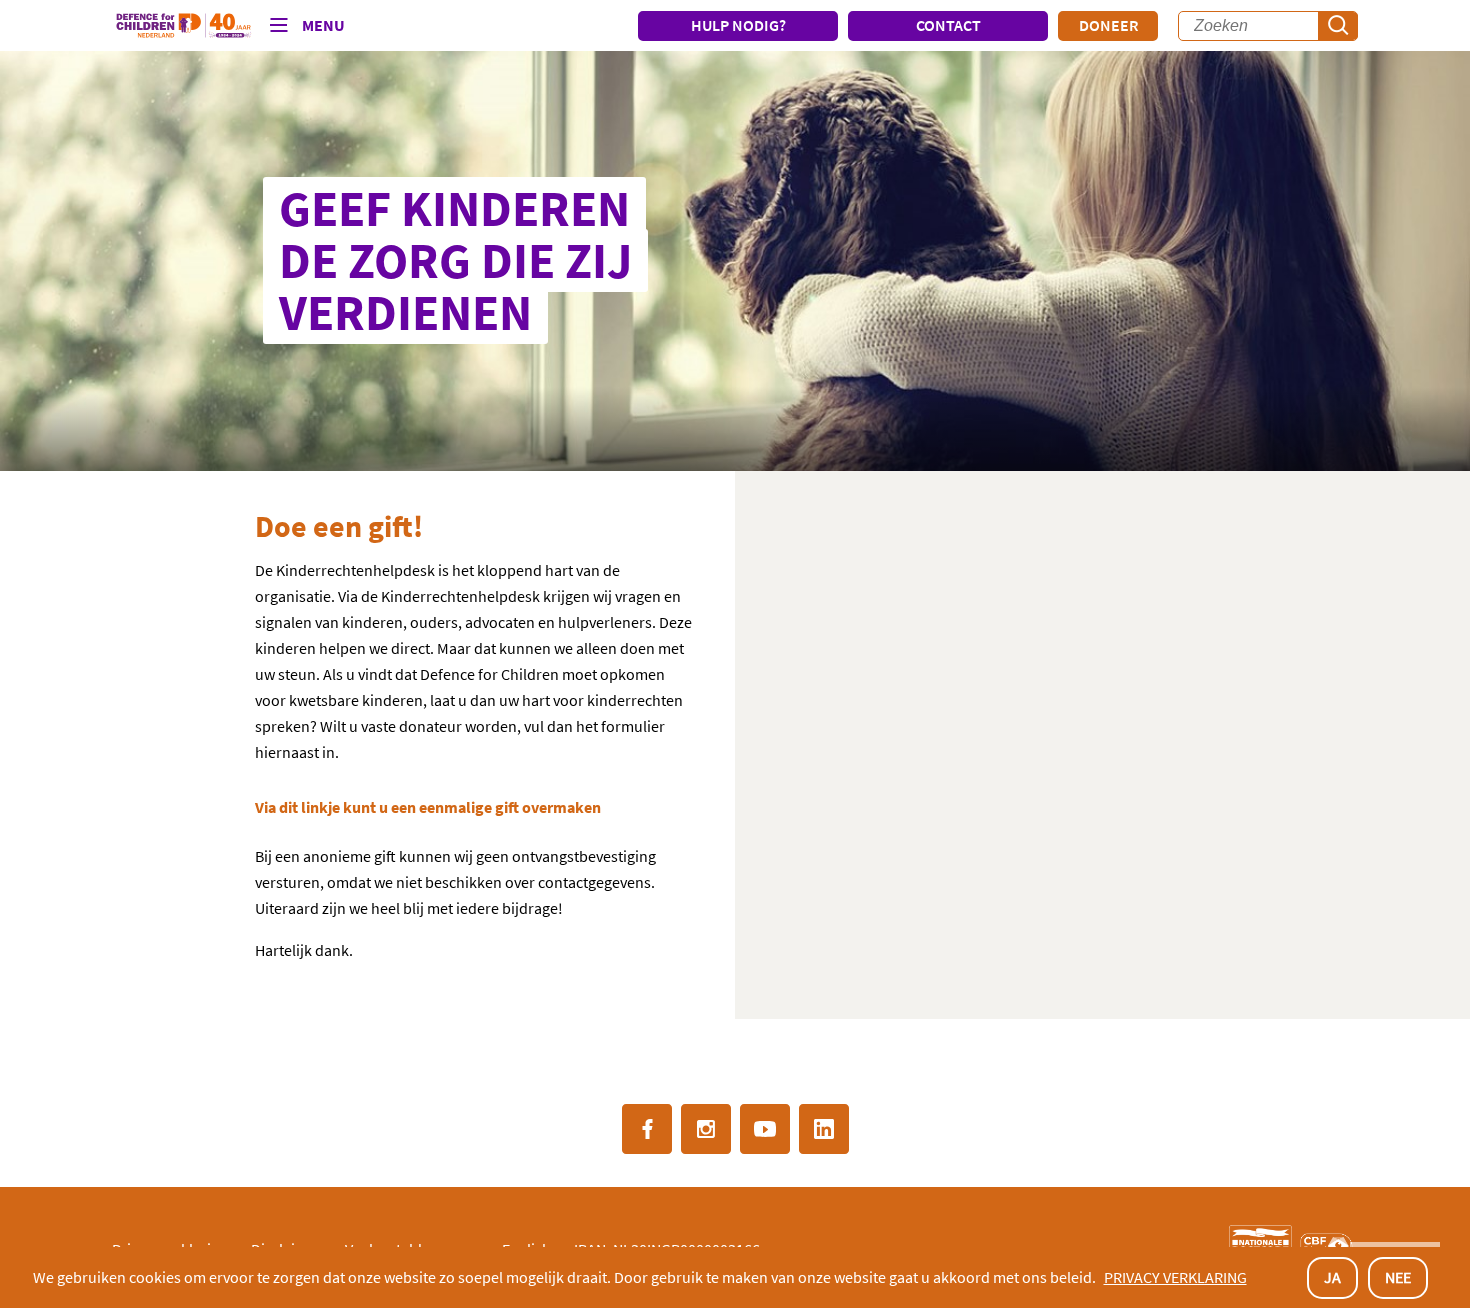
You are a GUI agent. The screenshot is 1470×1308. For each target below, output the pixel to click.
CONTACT (948, 25)
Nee (1398, 1277)
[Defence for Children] (183, 26)
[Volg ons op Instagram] (706, 1129)
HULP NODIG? (738, 25)
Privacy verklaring (1175, 1277)
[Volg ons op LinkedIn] (824, 1129)
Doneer (1108, 25)
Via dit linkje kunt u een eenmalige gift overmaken (428, 807)
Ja (1332, 1277)
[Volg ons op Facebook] (647, 1129)
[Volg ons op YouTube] (765, 1129)
